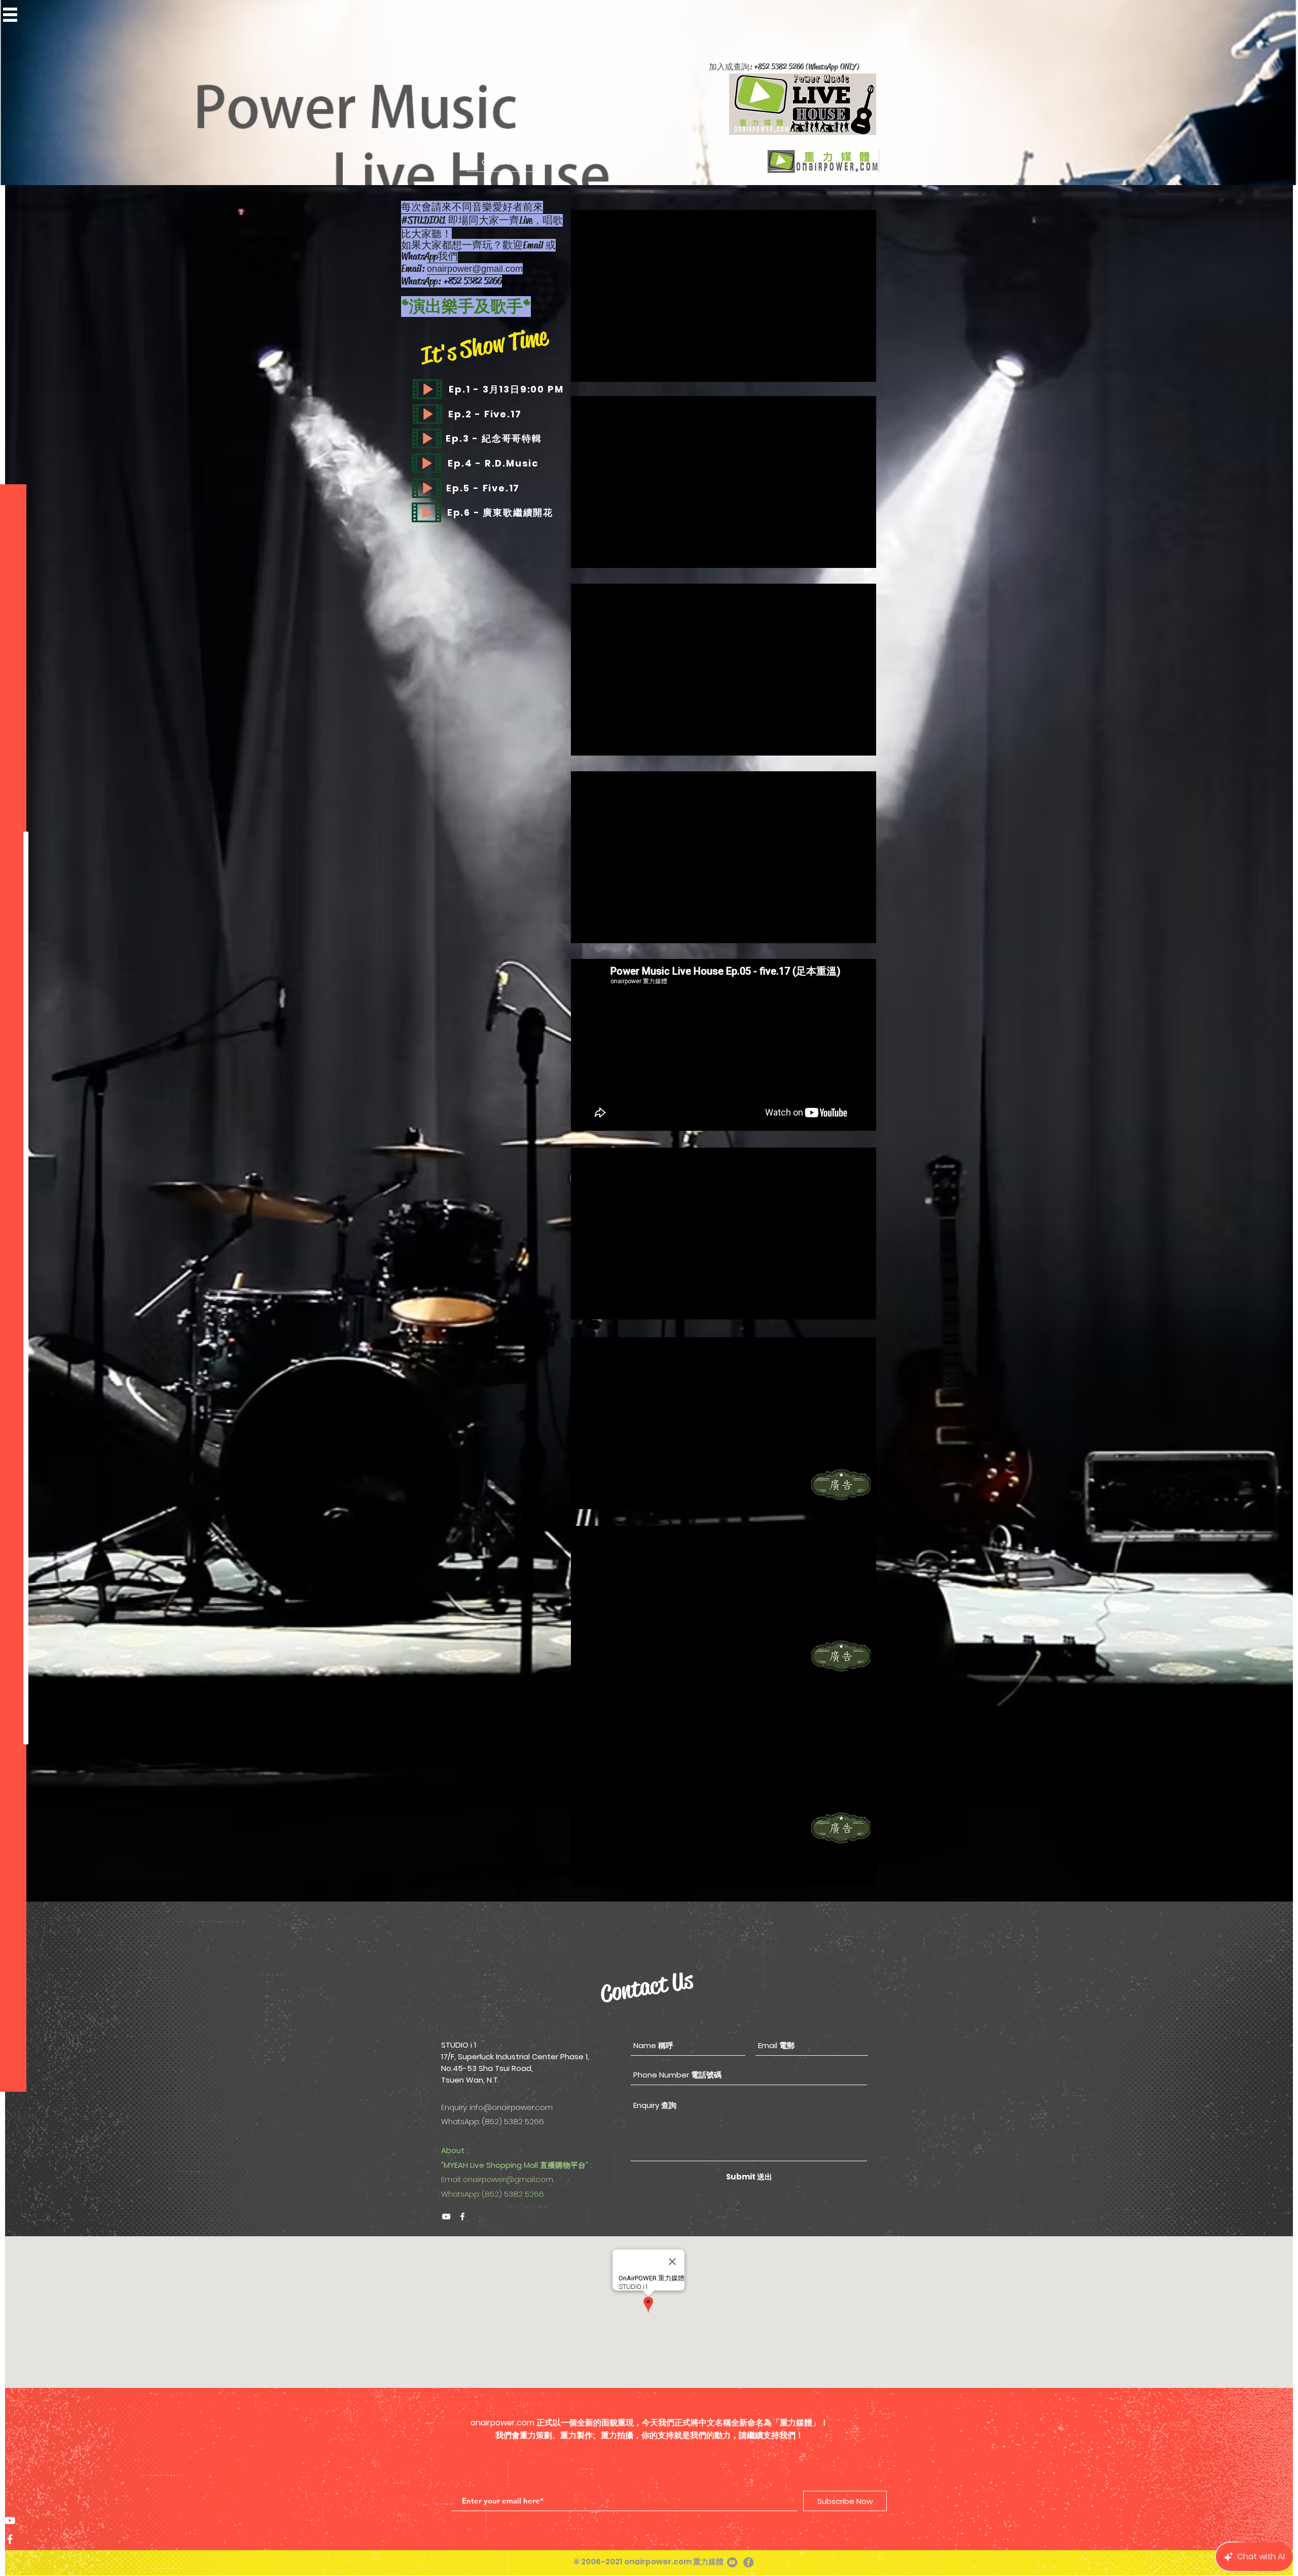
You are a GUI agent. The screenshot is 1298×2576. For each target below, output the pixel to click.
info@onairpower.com (511, 2107)
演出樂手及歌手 (466, 307)
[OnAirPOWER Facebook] (462, 2216)
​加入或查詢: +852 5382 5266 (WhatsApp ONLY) (784, 67)
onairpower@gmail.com (475, 269)
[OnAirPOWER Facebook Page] (10, 2539)
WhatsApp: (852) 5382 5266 (493, 2194)
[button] (10, 15)
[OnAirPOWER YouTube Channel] (10, 2520)
